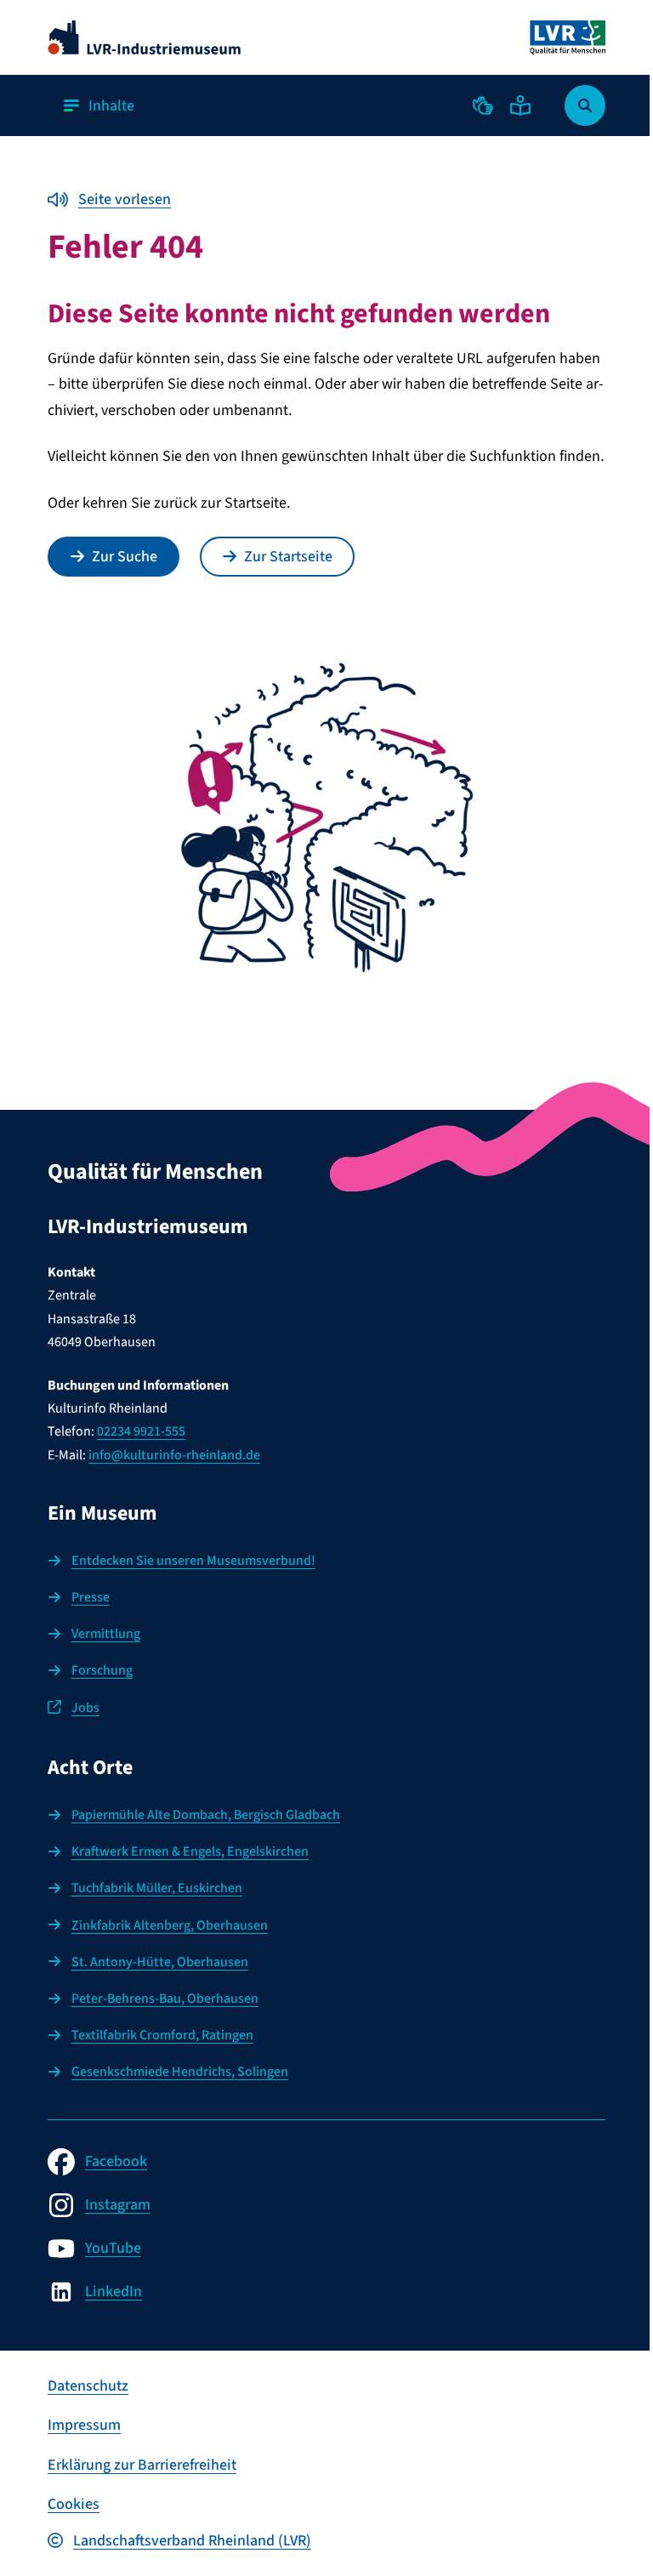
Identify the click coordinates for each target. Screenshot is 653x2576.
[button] (483, 105)
